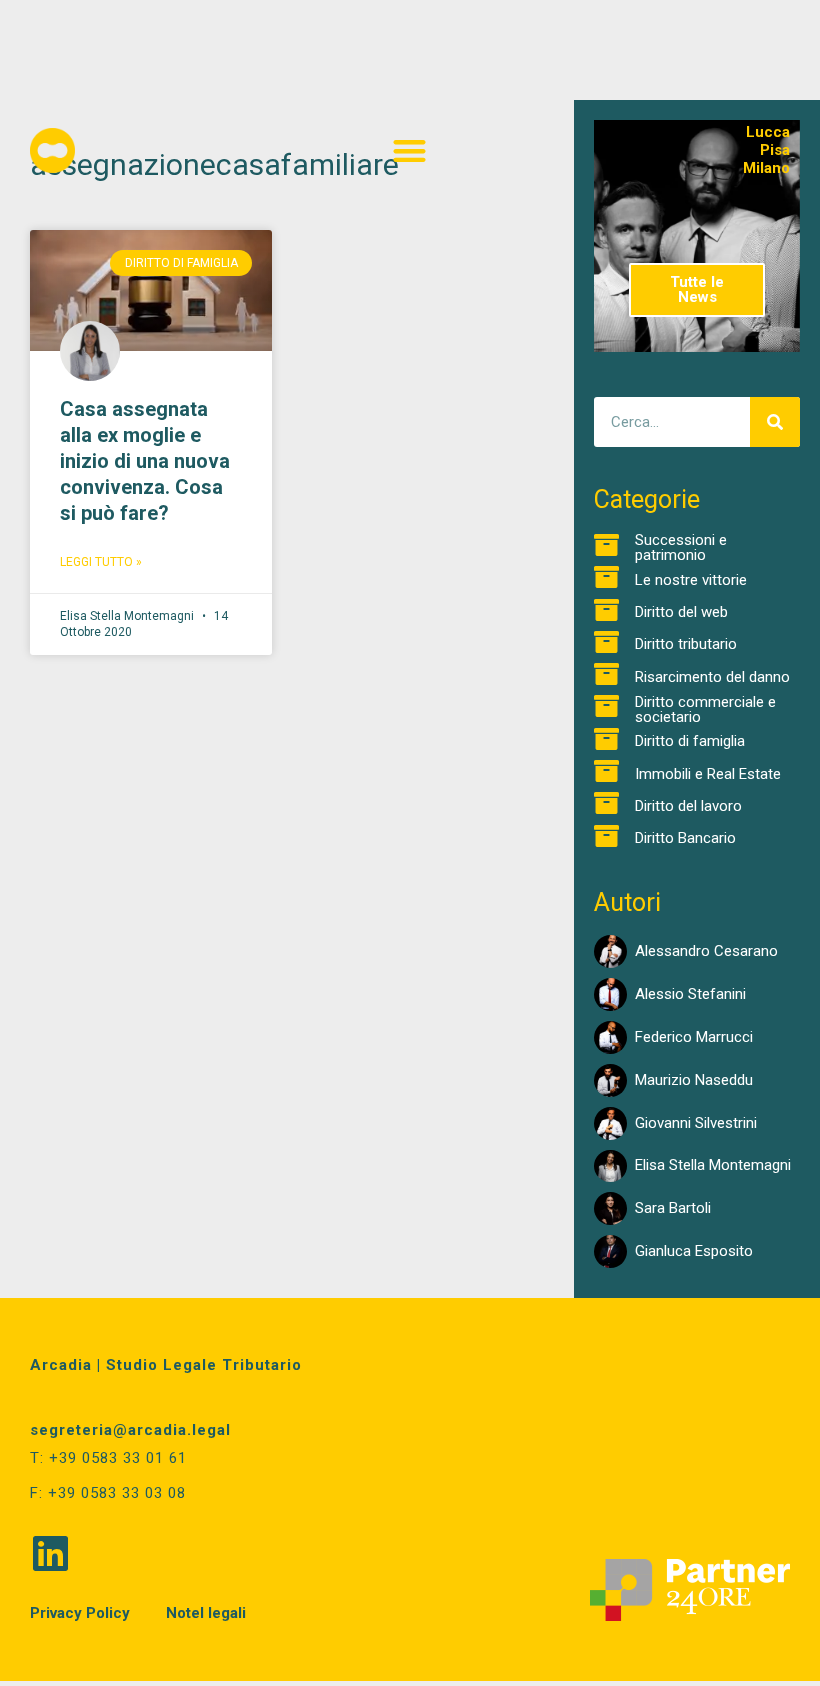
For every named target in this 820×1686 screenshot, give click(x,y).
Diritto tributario (686, 644)
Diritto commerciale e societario (705, 709)
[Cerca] (775, 422)
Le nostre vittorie (691, 580)
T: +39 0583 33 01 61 (108, 1458)
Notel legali (206, 1613)
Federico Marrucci (694, 1037)
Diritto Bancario (685, 838)
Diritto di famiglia (690, 741)
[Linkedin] (50, 1553)
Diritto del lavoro (688, 806)
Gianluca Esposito (694, 1251)
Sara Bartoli (673, 1208)
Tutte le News (697, 289)
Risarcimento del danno (712, 677)
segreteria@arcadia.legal (130, 1430)
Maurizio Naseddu (694, 1080)
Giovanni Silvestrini (696, 1123)
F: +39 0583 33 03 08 (108, 1493)
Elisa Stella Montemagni (713, 1165)
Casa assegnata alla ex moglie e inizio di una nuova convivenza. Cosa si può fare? (145, 461)
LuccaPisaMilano (766, 150)
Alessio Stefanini (690, 994)
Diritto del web (681, 612)
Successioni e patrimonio (681, 547)
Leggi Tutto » (101, 562)
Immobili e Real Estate (708, 774)
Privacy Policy (80, 1613)
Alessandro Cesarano (706, 951)
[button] (410, 150)
